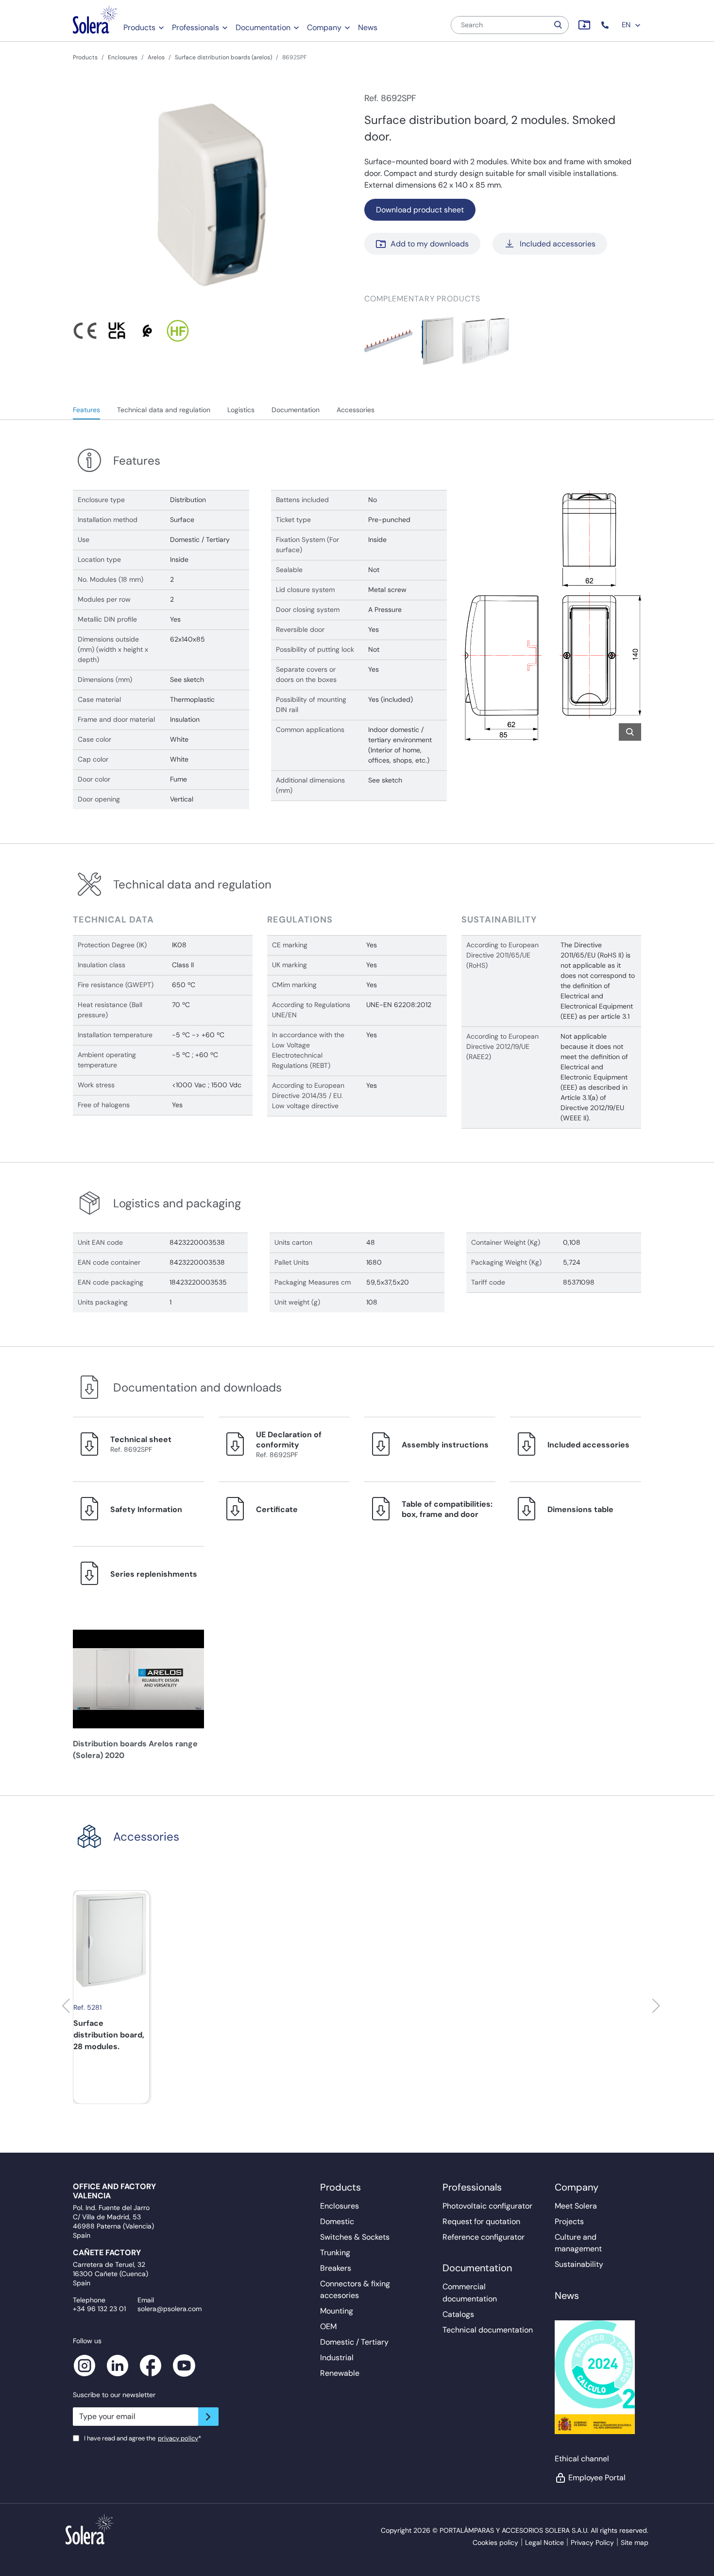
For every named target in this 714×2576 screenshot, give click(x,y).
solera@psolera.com (170, 2309)
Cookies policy (495, 2542)
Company (324, 27)
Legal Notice (544, 2542)
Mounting (337, 2311)
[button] (606, 25)
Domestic (337, 2221)
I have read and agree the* (143, 2438)
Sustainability (579, 2264)
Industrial (337, 2358)
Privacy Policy (592, 2542)
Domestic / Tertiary (354, 2342)
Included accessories (558, 244)
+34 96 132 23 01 (99, 2309)
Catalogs (458, 2314)
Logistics (241, 410)
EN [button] (627, 25)
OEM (328, 2326)
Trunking (335, 2253)
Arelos (156, 57)
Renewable (340, 2373)
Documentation (263, 27)
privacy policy (178, 2438)
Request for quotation (481, 2221)
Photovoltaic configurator (487, 2206)
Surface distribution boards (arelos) (223, 57)
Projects (569, 2221)
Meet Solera (576, 2206)
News (368, 27)
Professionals (195, 27)
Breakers (336, 2268)
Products (139, 27)
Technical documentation (488, 2330)
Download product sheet (420, 210)
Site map (635, 2542)
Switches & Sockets (355, 2237)
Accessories (356, 410)
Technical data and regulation (164, 410)
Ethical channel (582, 2459)
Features (86, 410)
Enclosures (123, 57)
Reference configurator (484, 2237)
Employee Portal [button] (597, 2478)
